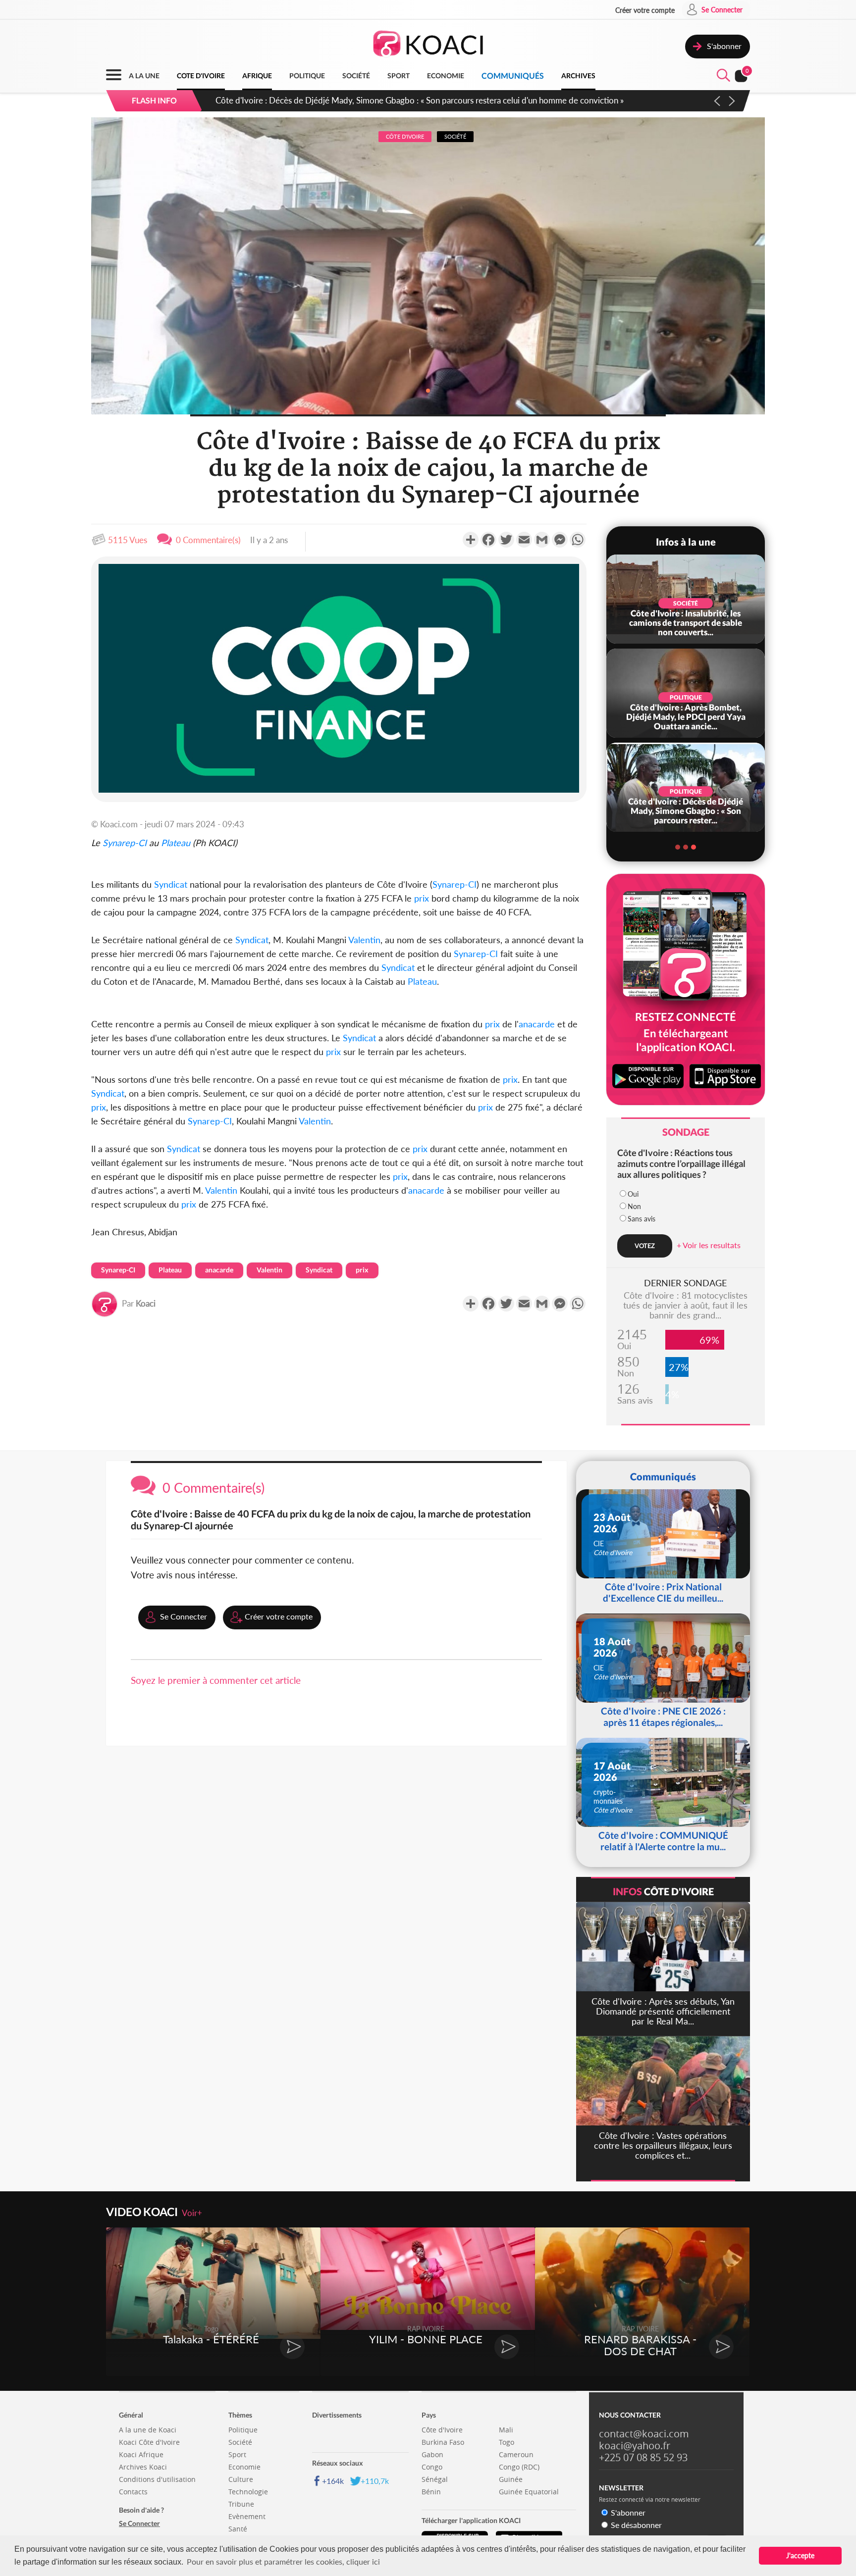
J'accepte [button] (800, 2555)
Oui (633, 1194)
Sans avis (642, 1219)
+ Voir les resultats (709, 1245)
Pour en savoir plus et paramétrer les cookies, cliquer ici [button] (283, 2561)
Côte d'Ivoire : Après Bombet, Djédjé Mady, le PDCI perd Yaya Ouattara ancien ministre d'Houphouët (400, 100)
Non (634, 1206)
